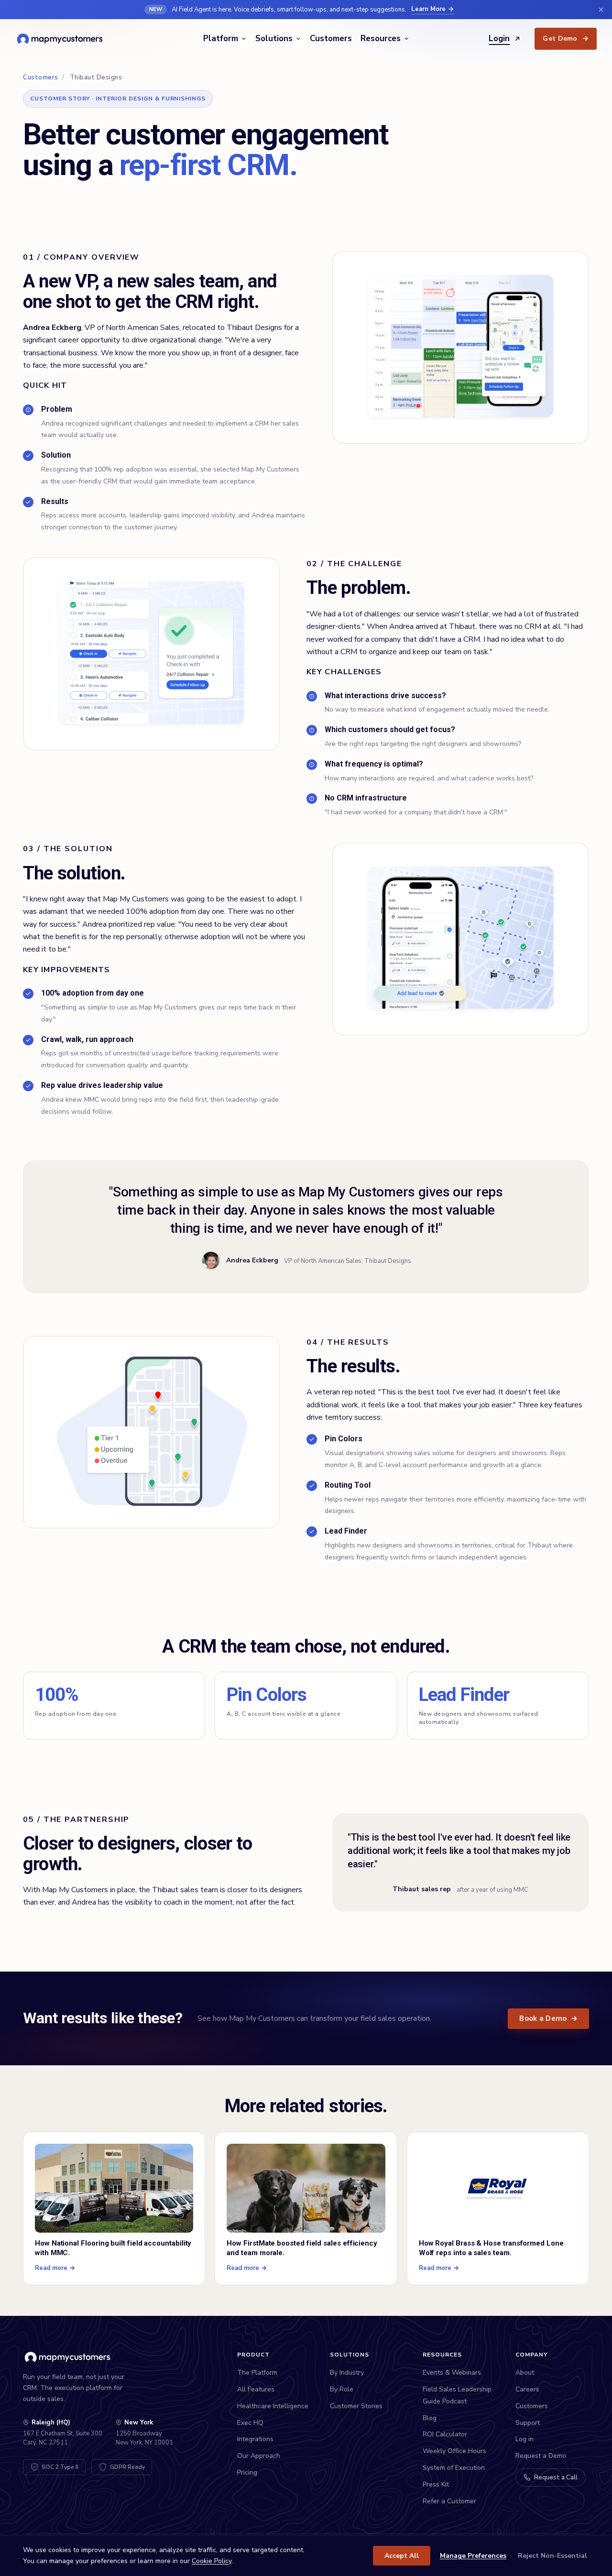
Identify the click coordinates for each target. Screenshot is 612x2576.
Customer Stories (356, 2406)
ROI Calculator (445, 2434)
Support (528, 2423)
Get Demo (566, 38)
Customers (331, 38)
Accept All (402, 2556)
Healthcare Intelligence (273, 2406)
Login (499, 38)
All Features (256, 2389)
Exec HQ (250, 2423)
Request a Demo (541, 2456)
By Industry (347, 2373)
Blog (430, 2418)
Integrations (255, 2439)
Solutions (274, 38)
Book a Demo (548, 2018)
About (525, 2373)
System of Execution (454, 2468)
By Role (342, 2389)
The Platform (257, 2373)
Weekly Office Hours (454, 2451)
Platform (221, 38)
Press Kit (436, 2484)
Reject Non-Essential (552, 2556)
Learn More (428, 9)
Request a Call (556, 2477)
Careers (527, 2389)
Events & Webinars (452, 2373)
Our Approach (259, 2456)
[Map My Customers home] (61, 39)
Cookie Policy (212, 2561)
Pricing (247, 2472)
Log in (525, 2439)
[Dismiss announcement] (601, 10)
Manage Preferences (473, 2556)
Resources (381, 38)
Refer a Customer (449, 2501)
